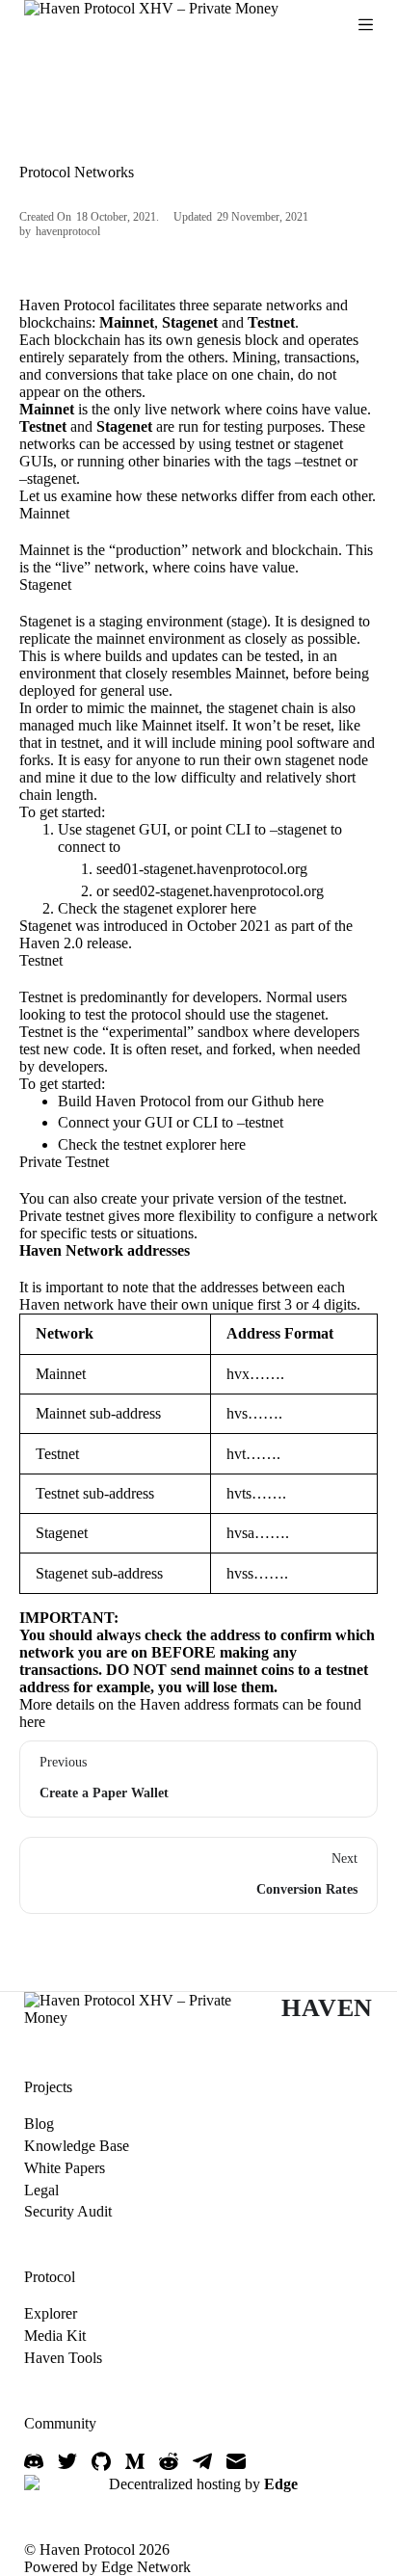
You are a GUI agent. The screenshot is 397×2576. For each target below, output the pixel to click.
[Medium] (135, 2461)
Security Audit (68, 2211)
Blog (39, 2124)
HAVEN (327, 2008)
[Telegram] (202, 2461)
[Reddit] (169, 2461)
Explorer (51, 2313)
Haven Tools (63, 2358)
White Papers (65, 2168)
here (243, 908)
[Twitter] (67, 2461)
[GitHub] (101, 2461)
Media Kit (55, 2336)
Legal (41, 2190)
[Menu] (366, 25)
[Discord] (34, 2461)
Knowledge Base (77, 2146)
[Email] (236, 2461)
